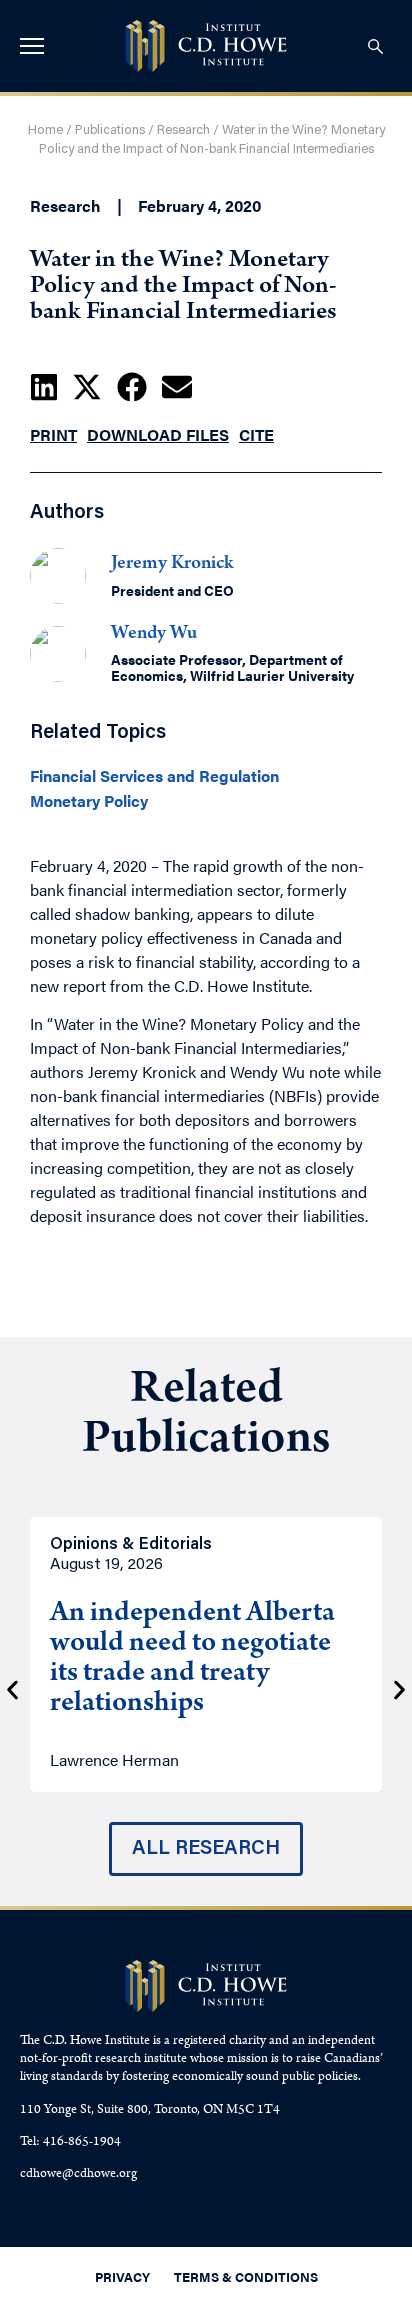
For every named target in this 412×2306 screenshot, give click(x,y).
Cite (256, 434)
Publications (110, 130)
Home (45, 130)
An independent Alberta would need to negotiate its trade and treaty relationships (192, 1660)
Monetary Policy (89, 801)
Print (53, 434)
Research (183, 130)
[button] (44, 387)
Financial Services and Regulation (154, 776)
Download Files (158, 434)
